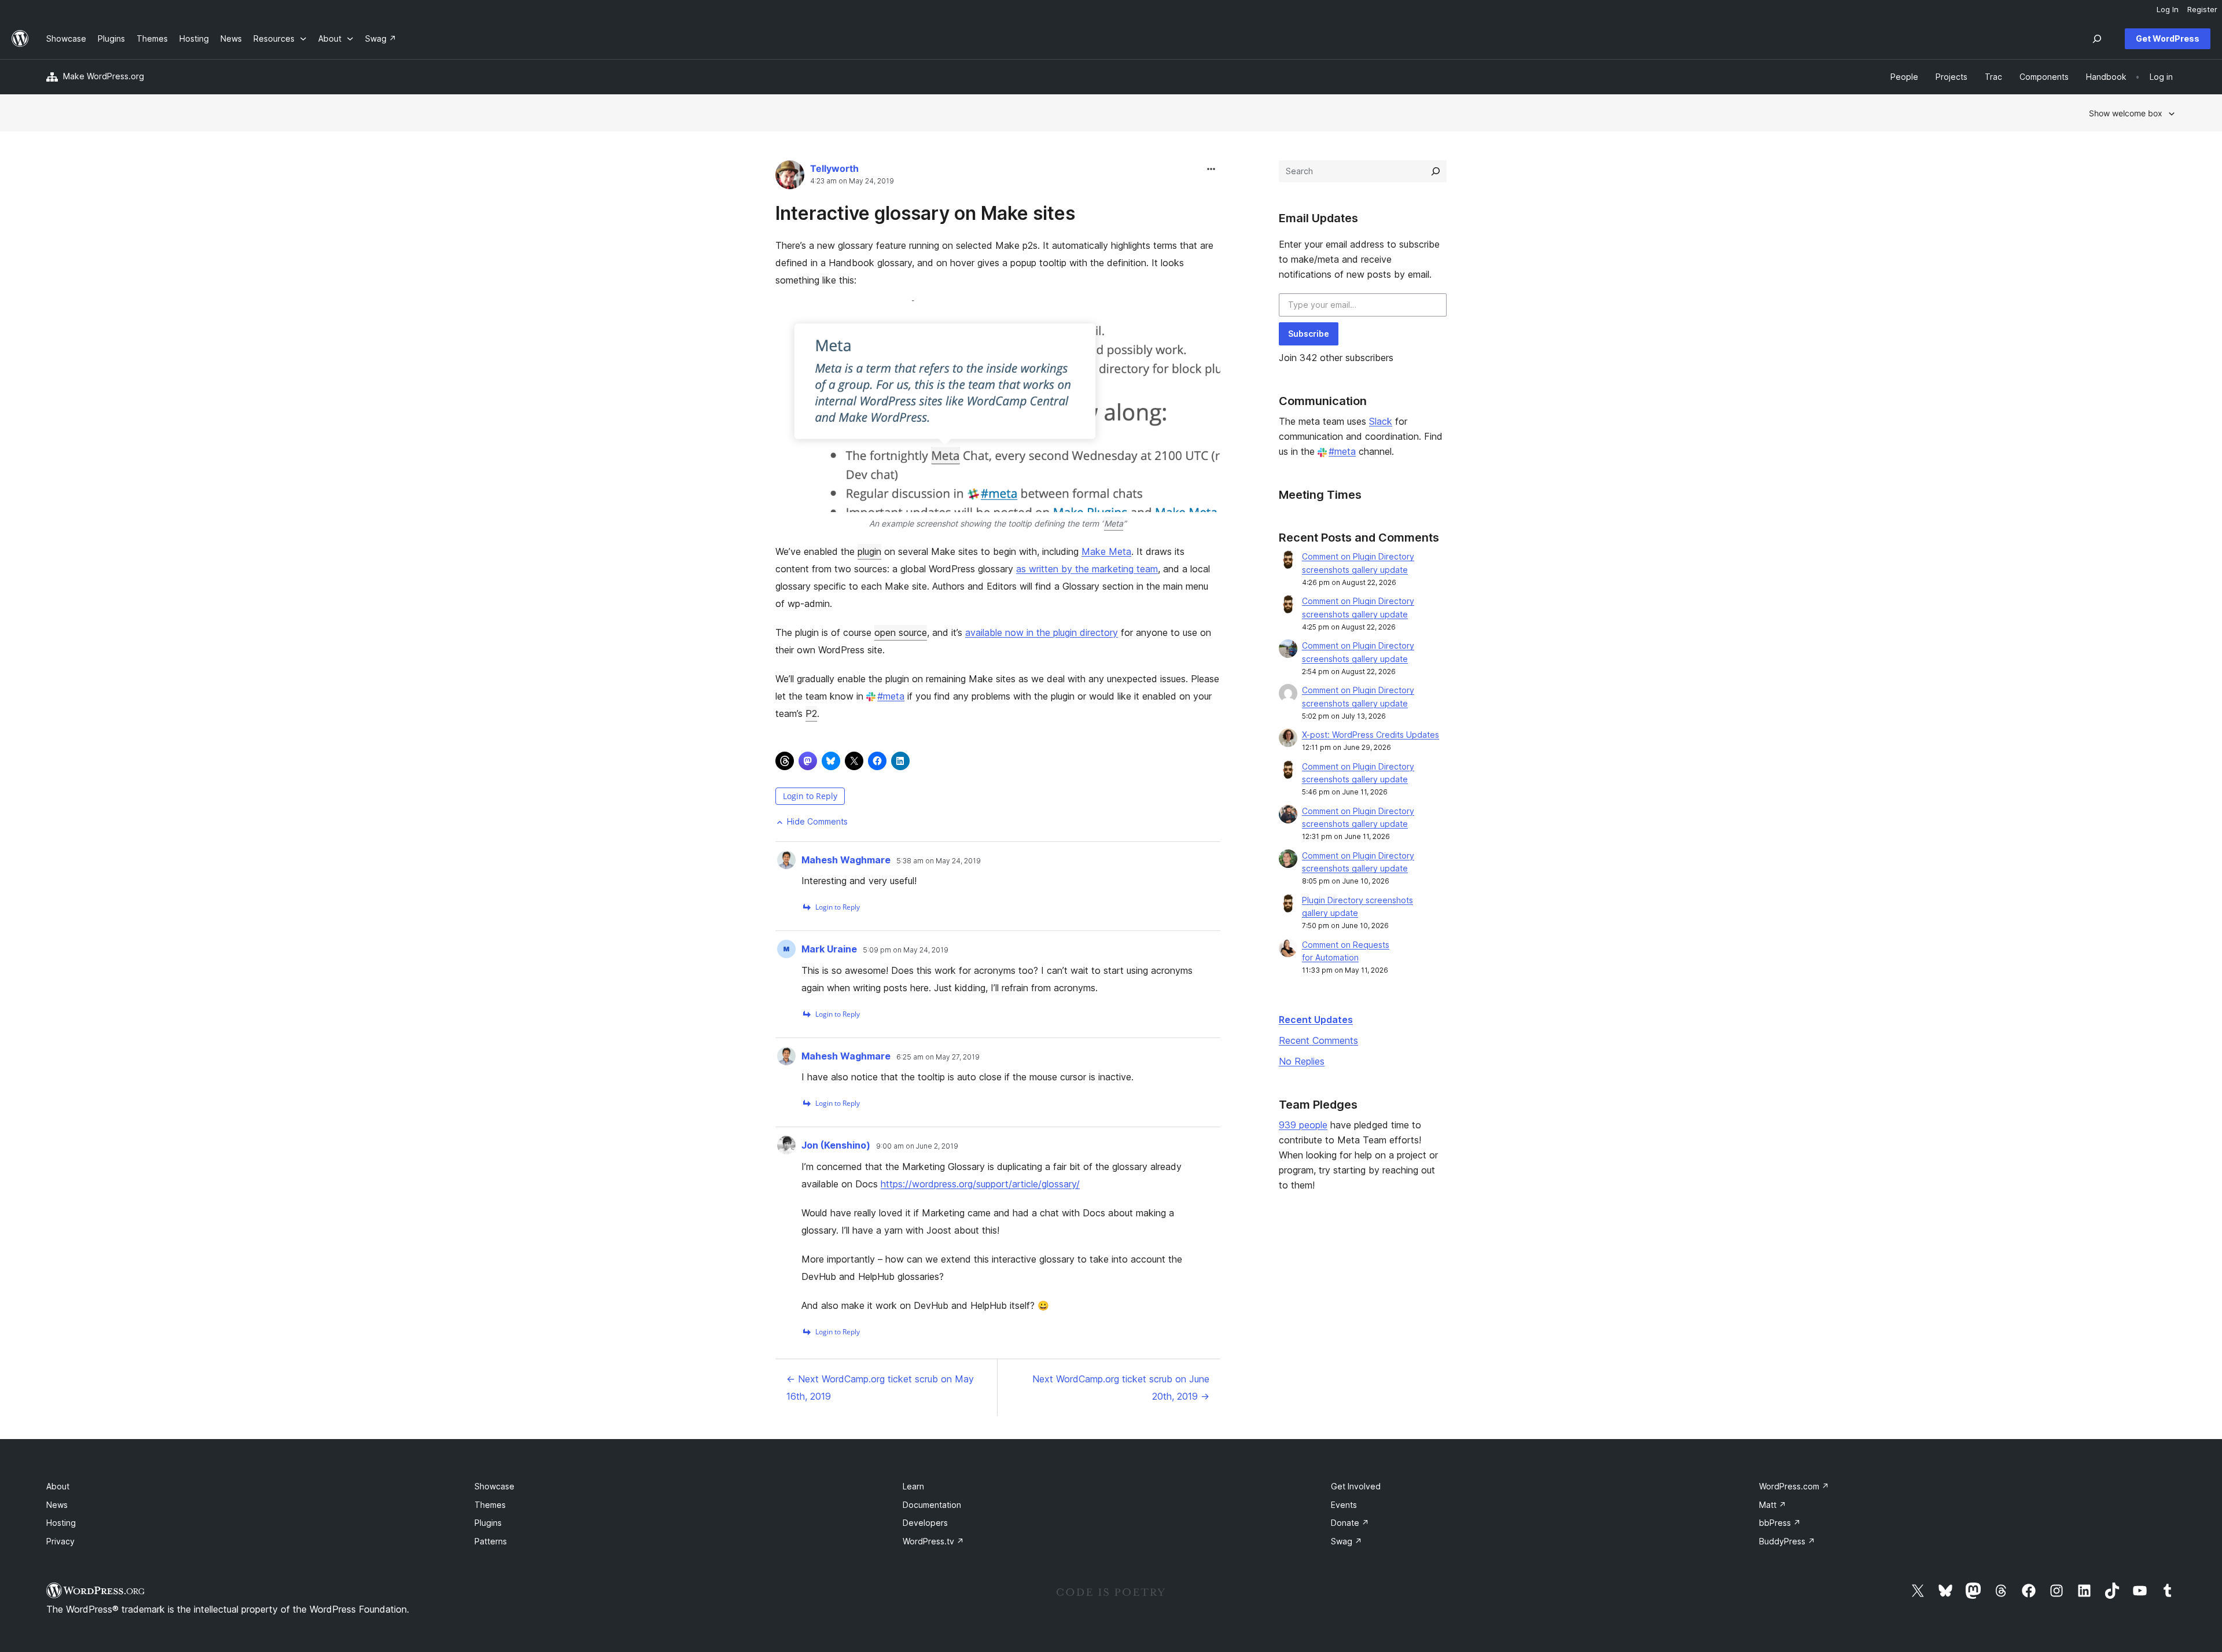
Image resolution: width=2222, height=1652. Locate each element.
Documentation (932, 1505)
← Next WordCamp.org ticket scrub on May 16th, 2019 (880, 1388)
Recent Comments (1318, 1040)
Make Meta (1106, 551)
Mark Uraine (829, 949)
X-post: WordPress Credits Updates (1371, 735)
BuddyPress (1787, 1541)
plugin (869, 551)
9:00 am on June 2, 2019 (917, 1146)
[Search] (1436, 171)
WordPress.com (1794, 1486)
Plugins (488, 1523)
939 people (1303, 1125)
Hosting (61, 1523)
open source (901, 632)
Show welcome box (2126, 113)
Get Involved (1356, 1486)
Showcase (494, 1486)
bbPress (1780, 1523)
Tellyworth (834, 168)
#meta (891, 696)
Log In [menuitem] (2168, 9)
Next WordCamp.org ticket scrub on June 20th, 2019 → (1121, 1388)
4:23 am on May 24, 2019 (852, 181)
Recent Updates (1316, 1020)
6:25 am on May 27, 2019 (938, 1057)
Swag (1347, 1541)
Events (1344, 1505)
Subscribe (1309, 334)
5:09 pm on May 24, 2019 (906, 950)
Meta (1114, 523)
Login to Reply (810, 796)
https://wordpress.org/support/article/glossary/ (980, 1184)
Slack (1381, 421)
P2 (811, 713)
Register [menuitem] (2202, 9)
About (58, 1486)
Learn (913, 1486)
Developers (925, 1523)
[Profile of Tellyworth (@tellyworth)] (790, 177)
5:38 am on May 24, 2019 (939, 861)
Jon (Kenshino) (836, 1145)
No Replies (1302, 1061)
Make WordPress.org (104, 76)
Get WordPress (2168, 38)
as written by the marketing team (1087, 569)
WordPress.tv (933, 1541)
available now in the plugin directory (1042, 632)
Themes (490, 1505)
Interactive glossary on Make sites (925, 213)
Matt (1773, 1505)
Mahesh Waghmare (846, 860)
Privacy (60, 1541)
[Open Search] (2097, 39)
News (57, 1505)
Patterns (491, 1541)
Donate (1350, 1523)
